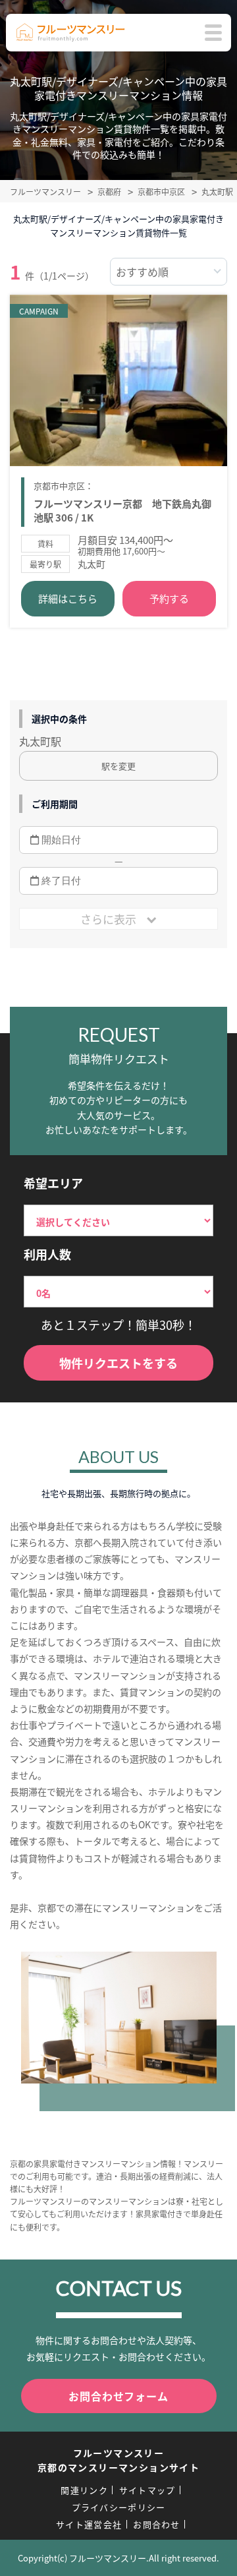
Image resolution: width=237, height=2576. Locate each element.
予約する (169, 598)
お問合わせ (157, 2524)
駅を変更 (118, 766)
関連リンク (84, 2490)
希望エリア (53, 1183)
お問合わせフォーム (118, 2396)
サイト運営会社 (89, 2524)
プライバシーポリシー (119, 2507)
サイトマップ (147, 2490)
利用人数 (47, 1254)
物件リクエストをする (118, 1363)
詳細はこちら (68, 598)
